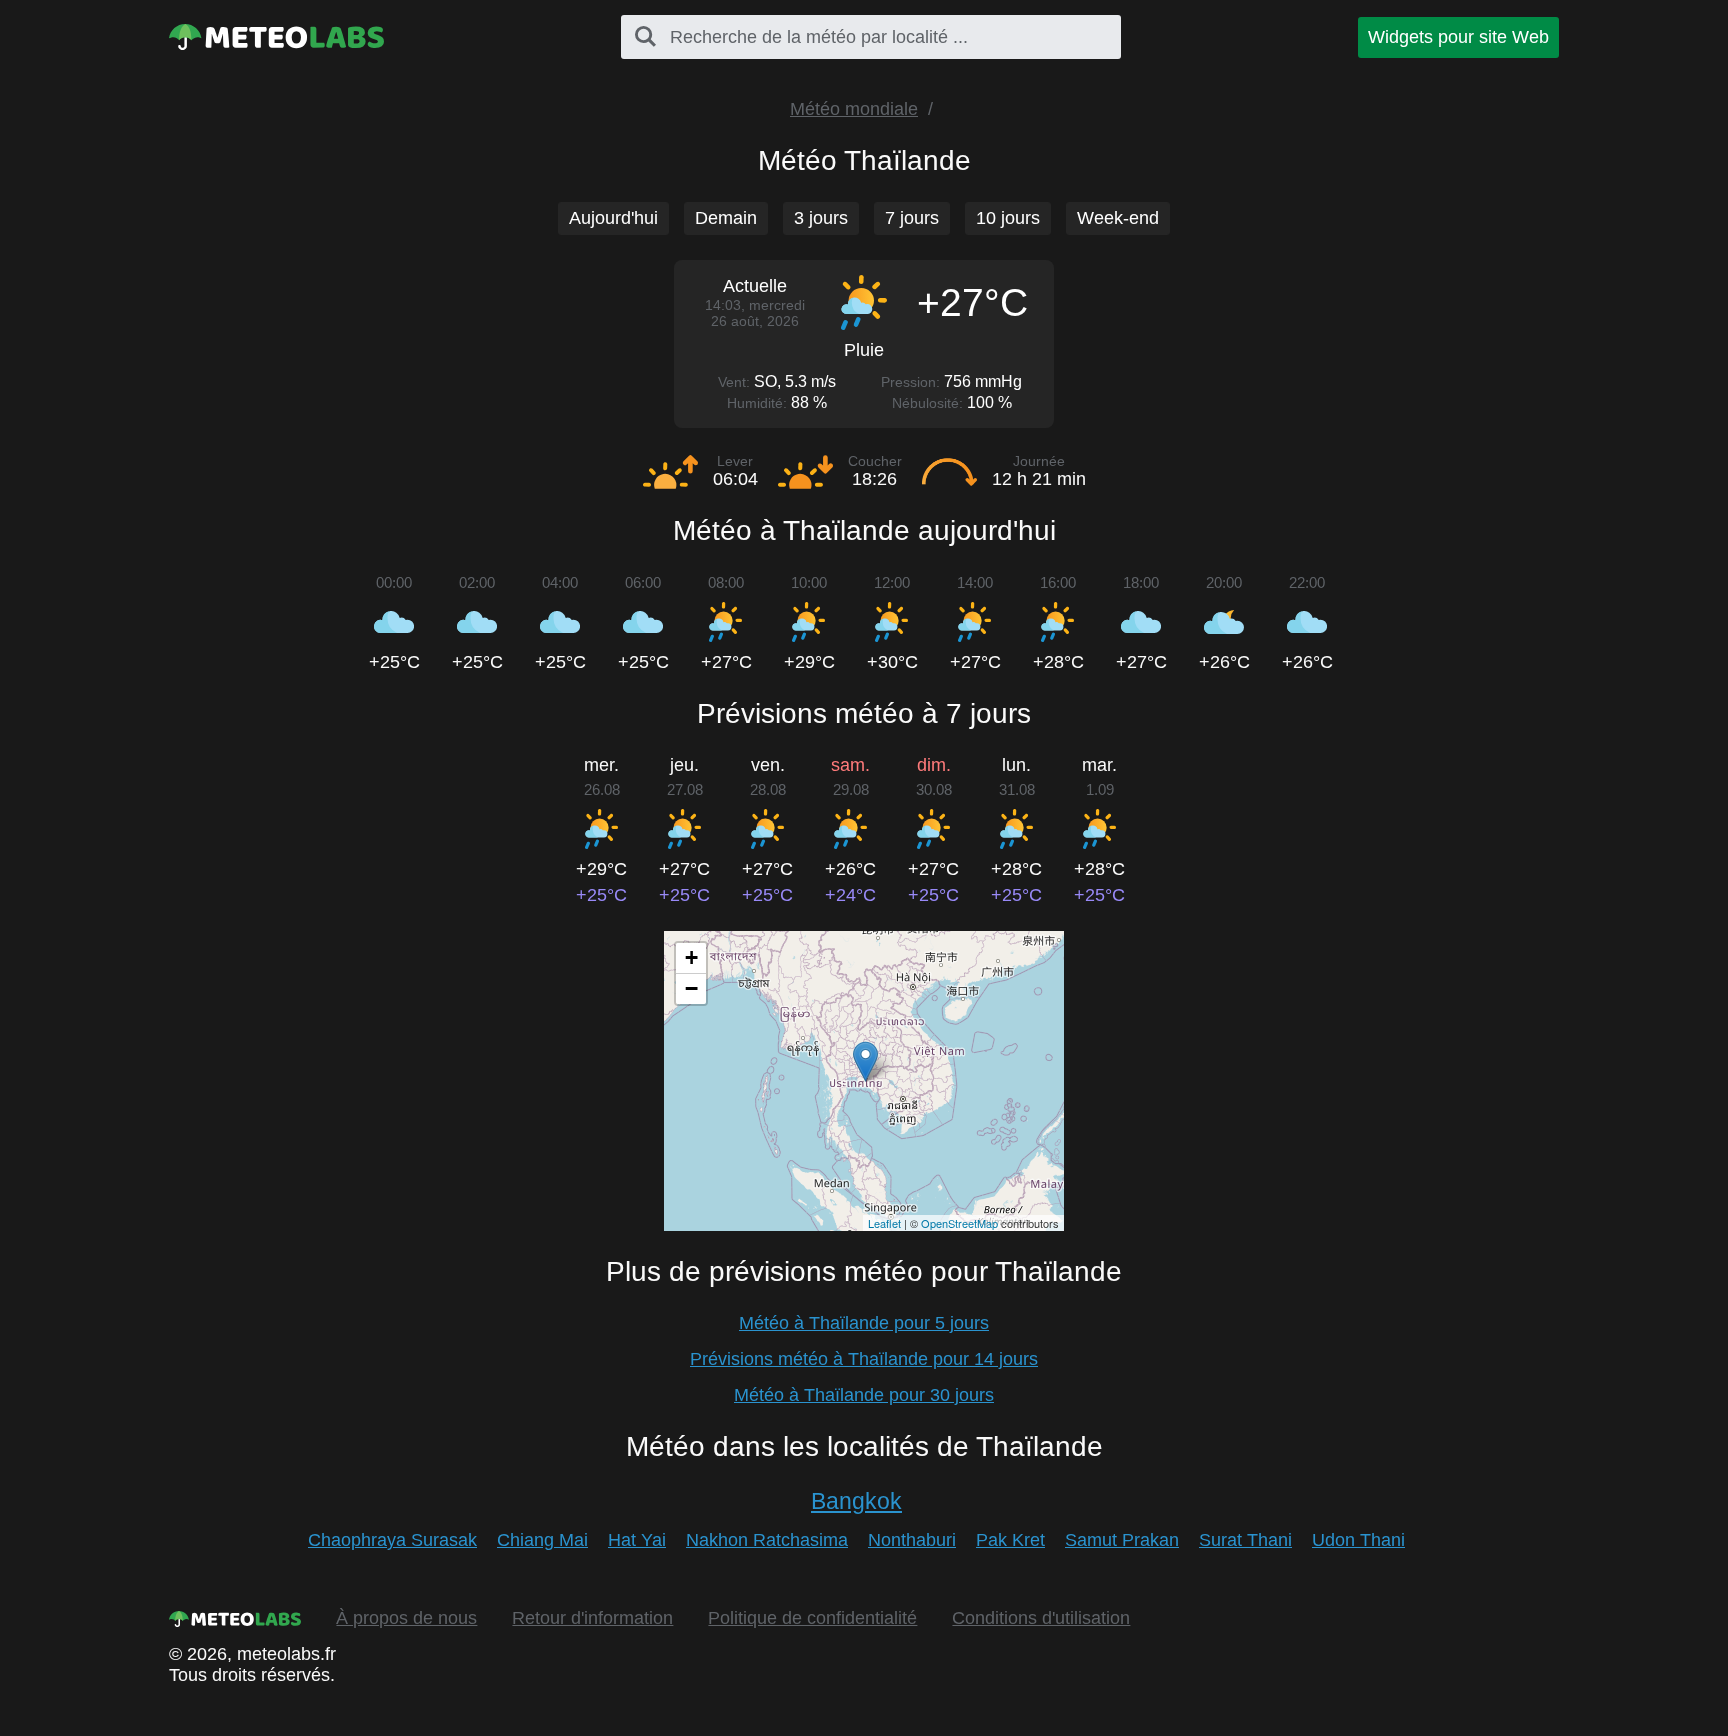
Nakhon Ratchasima (767, 1540)
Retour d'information (592, 1618)
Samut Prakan (1122, 1540)
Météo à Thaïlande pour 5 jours (864, 1323)
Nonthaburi (912, 1540)
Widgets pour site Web (1458, 37)
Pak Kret (1010, 1540)
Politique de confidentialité (812, 1618)
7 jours (912, 218)
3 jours (821, 218)
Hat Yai (637, 1540)
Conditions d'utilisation (1041, 1618)
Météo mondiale (854, 109)
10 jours (1008, 218)
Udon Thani (1358, 1540)
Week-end (1118, 218)
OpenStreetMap (959, 1223)
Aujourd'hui (613, 218)
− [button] (691, 988)
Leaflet (884, 1223)
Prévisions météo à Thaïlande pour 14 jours (864, 1359)
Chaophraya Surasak (392, 1540)
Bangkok (856, 1501)
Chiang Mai (542, 1540)
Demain (726, 218)
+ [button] (691, 957)
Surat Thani (1245, 1540)
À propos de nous (406, 1618)
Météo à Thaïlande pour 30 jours (864, 1395)
